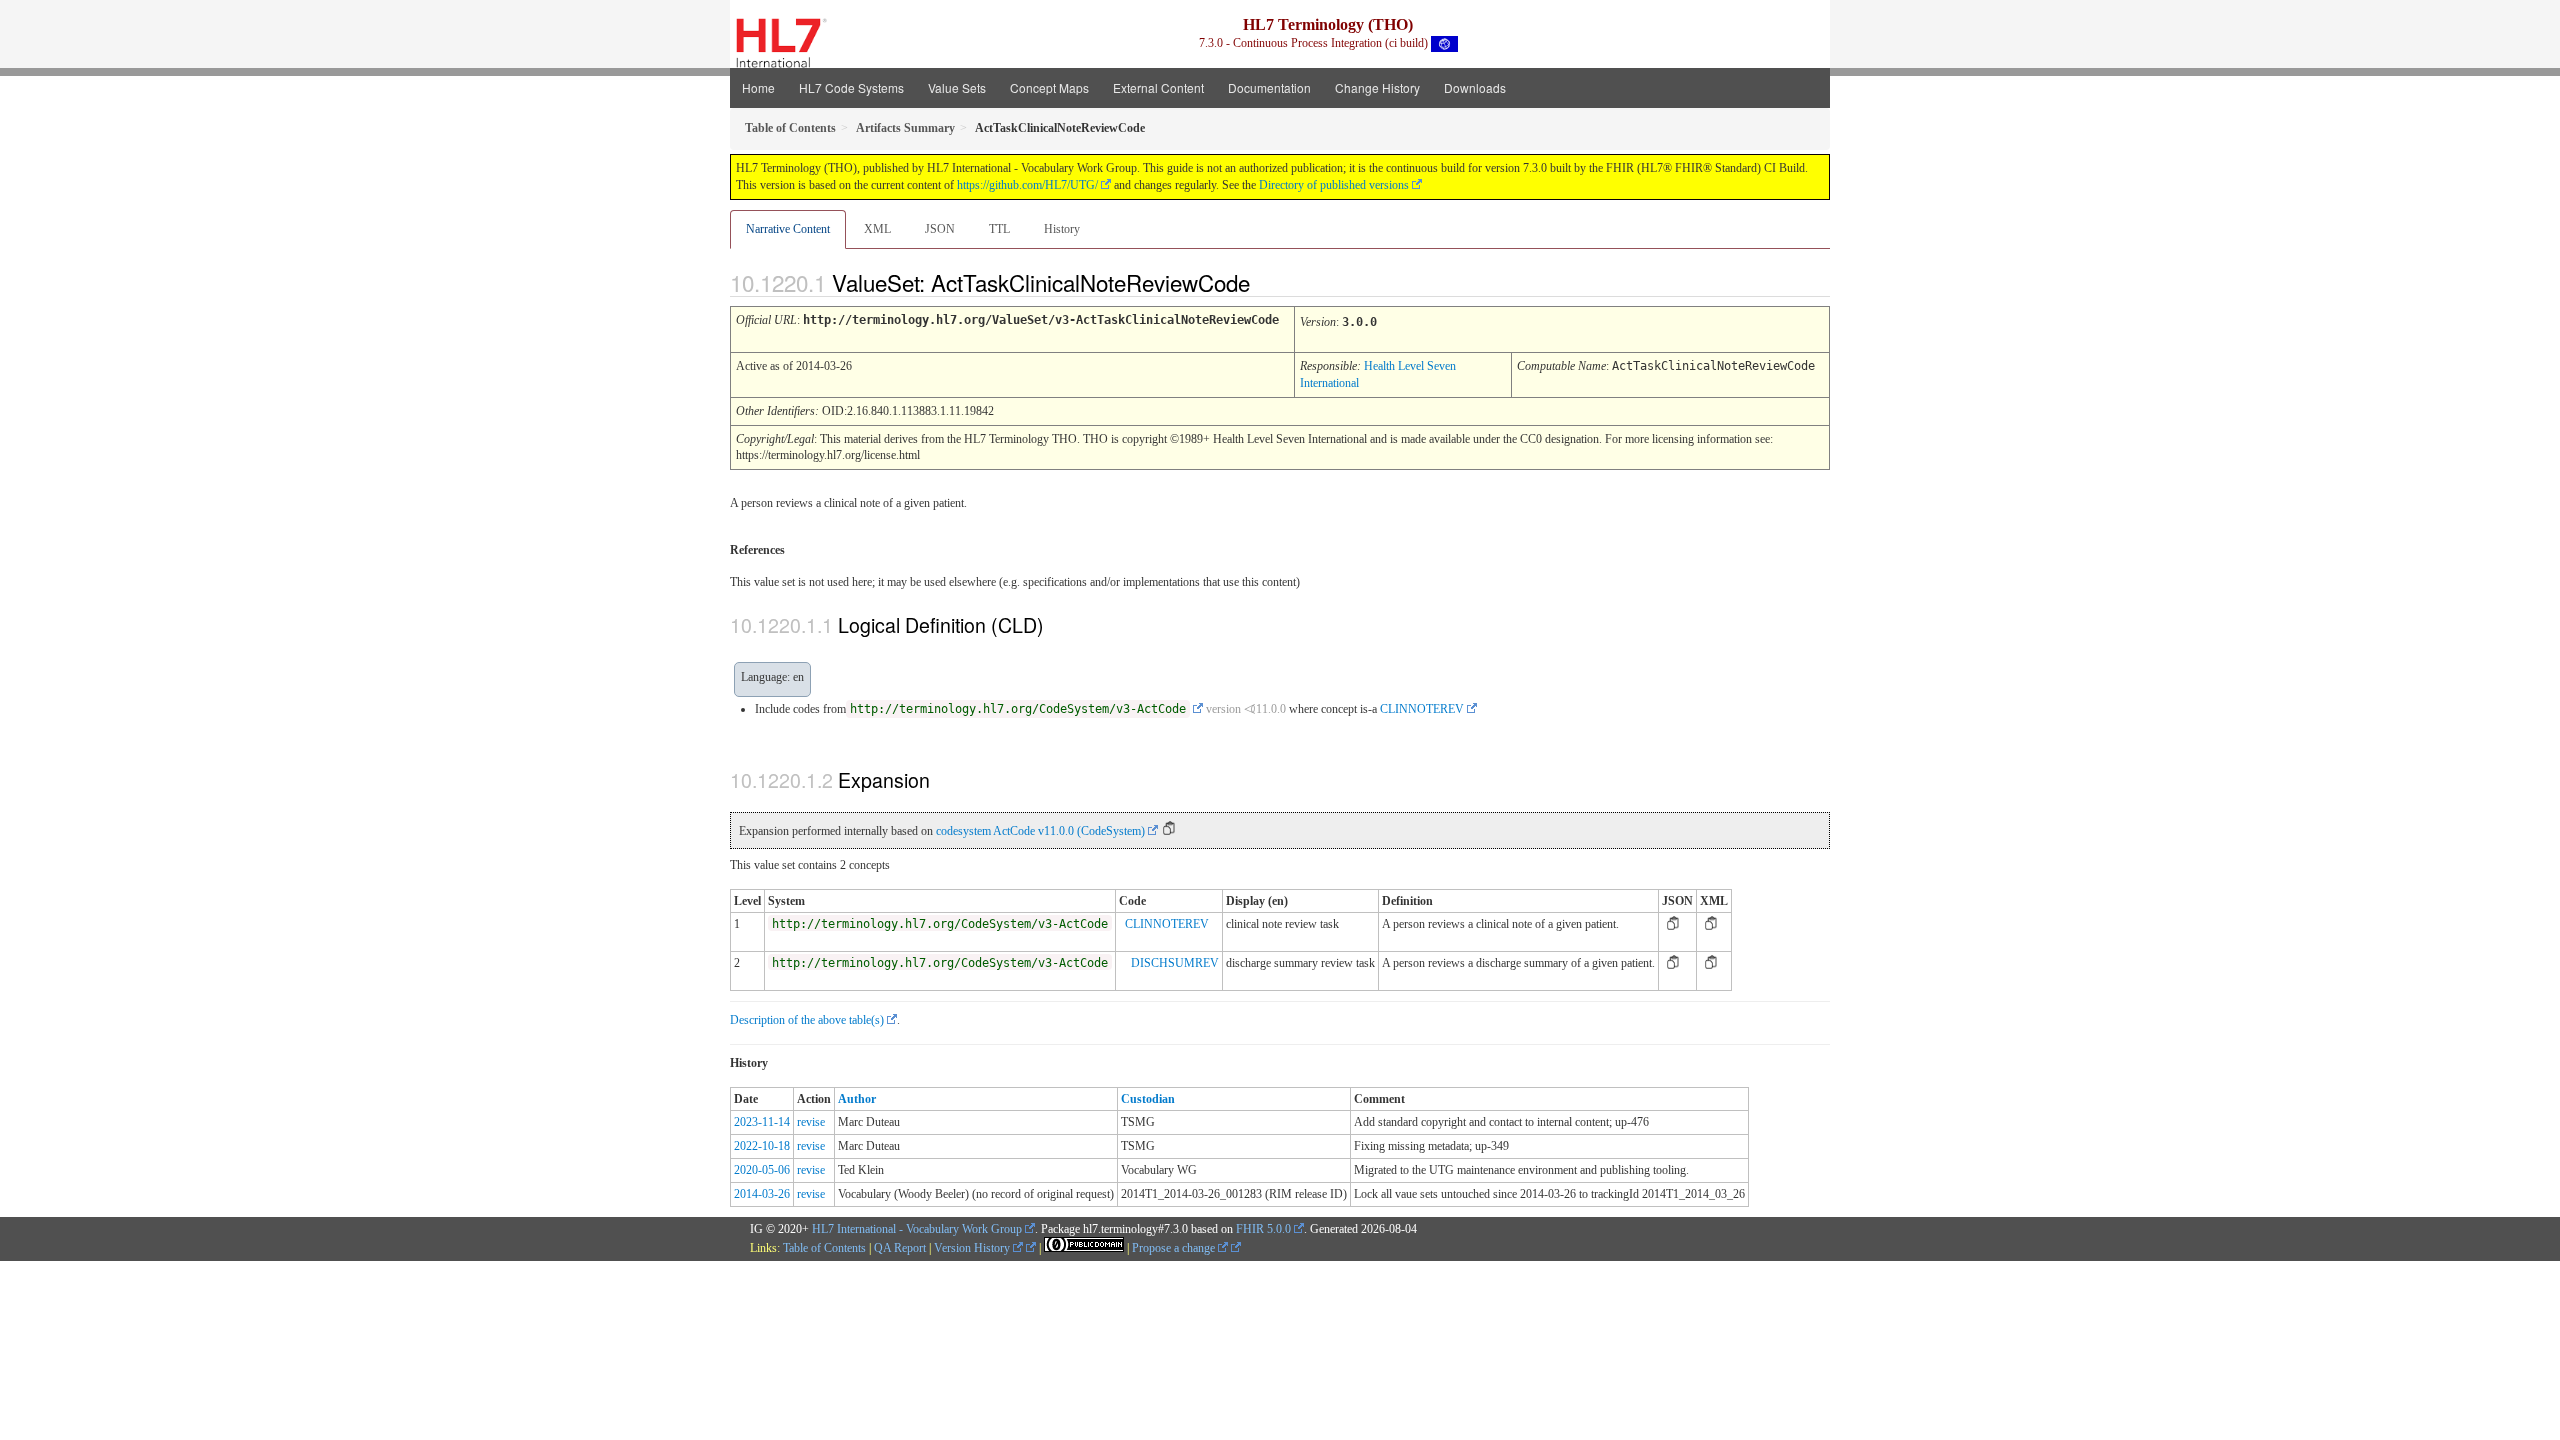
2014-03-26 (762, 1194)
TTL (999, 229)
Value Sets (957, 87)
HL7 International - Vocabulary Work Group (917, 1229)
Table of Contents (824, 1248)
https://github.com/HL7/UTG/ (1027, 185)
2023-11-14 (762, 1122)
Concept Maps (1049, 87)
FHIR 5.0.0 (1263, 1229)
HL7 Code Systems (851, 87)
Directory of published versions (1334, 185)
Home (758, 87)
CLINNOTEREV (1422, 709)
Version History (973, 1248)
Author (857, 1099)
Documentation (1269, 87)
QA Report (900, 1248)
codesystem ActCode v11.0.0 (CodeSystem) (1040, 831)
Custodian (1148, 1099)
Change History (1377, 87)
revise (811, 1122)
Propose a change (1175, 1248)
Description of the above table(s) (807, 1020)
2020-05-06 (762, 1170)
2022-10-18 (762, 1146)
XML (877, 229)
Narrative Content (788, 229)
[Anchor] (1267, 282)
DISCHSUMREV (1175, 963)
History (1062, 229)
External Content (1158, 87)
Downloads (1475, 87)
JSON (940, 229)
